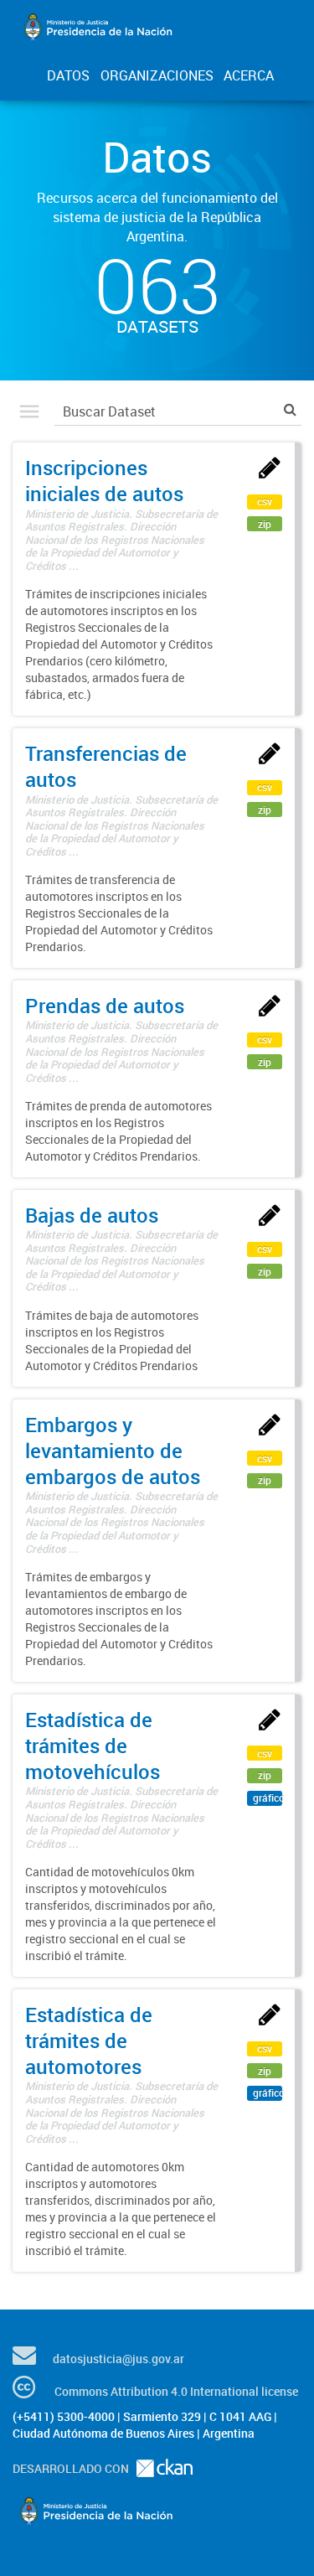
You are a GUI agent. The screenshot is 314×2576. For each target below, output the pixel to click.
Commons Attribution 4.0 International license (176, 2391)
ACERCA (249, 75)
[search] (290, 409)
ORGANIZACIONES (157, 75)
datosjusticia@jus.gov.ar (118, 2359)
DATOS (68, 75)
